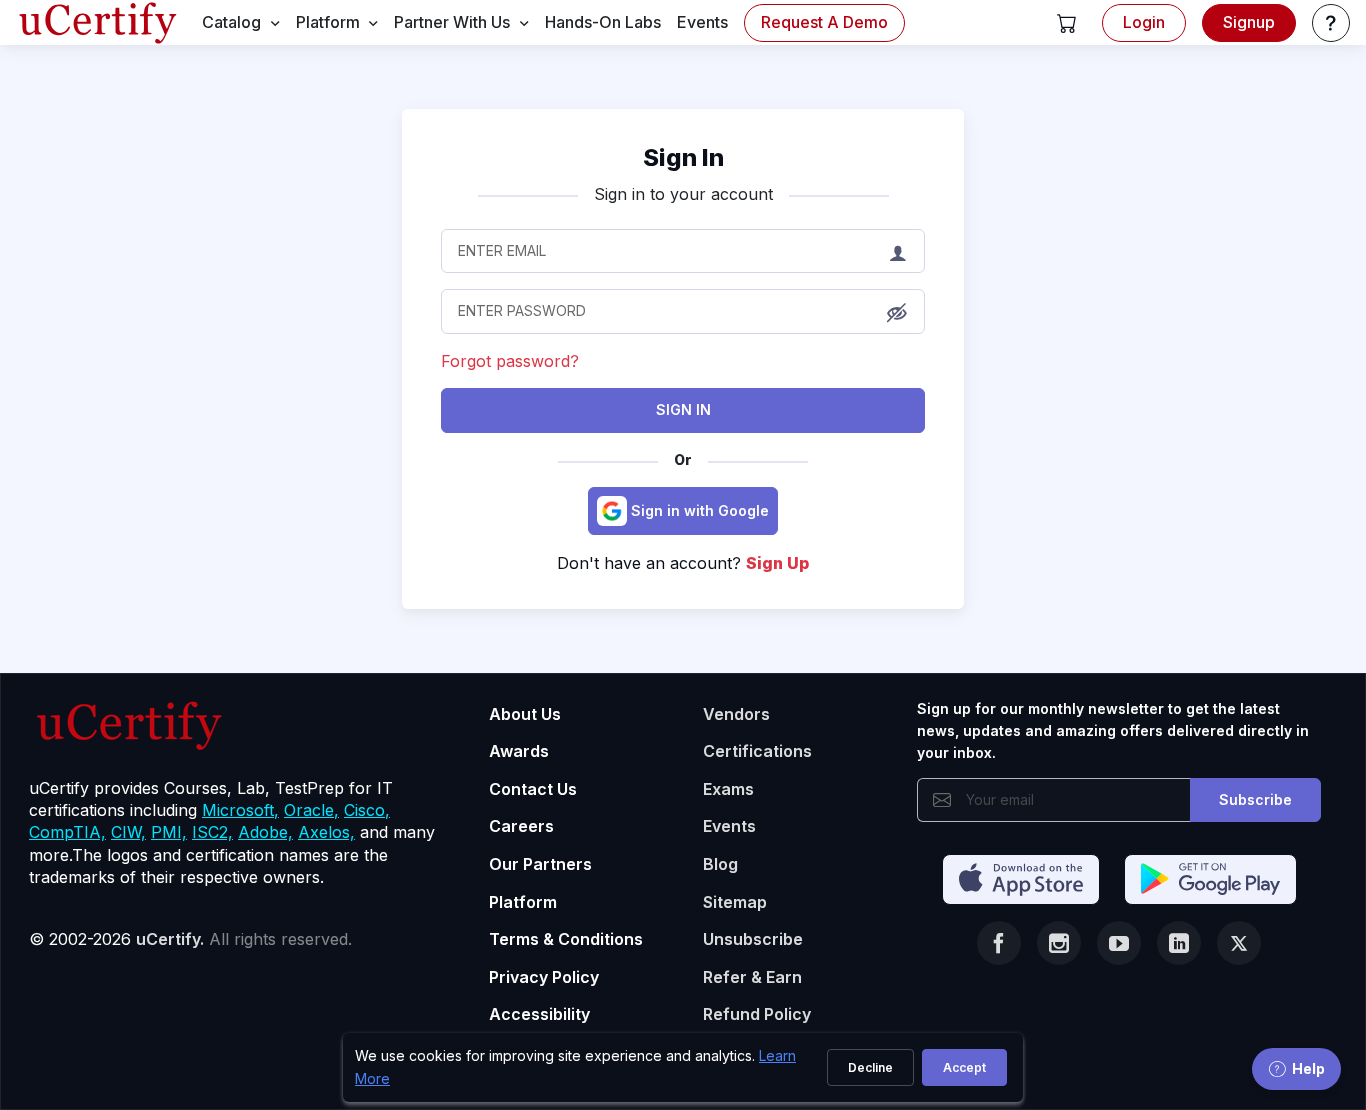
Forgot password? (510, 361)
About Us (525, 714)
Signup (1249, 22)
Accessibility (539, 1014)
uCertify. (170, 939)
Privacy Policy (544, 977)
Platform (523, 902)
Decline (870, 1067)
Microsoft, (240, 810)
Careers (521, 826)
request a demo (824, 22)
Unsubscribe (753, 939)
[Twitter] (1239, 943)
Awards (519, 751)
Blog (720, 864)
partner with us (452, 22)
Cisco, (367, 810)
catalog (231, 22)
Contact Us (533, 789)
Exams (728, 789)
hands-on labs (603, 22)
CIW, (128, 832)
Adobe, (265, 832)
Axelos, (326, 832)
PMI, (169, 832)
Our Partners (540, 864)
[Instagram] (1059, 943)
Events (729, 826)
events (702, 22)
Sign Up (777, 563)
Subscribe (1255, 799)
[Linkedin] (1179, 943)
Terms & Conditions (566, 939)
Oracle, (311, 810)
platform (328, 22)
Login (1144, 22)
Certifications (757, 751)
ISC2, (212, 832)
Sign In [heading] (683, 157)
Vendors (736, 714)
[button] (1067, 23)
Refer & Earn (752, 977)
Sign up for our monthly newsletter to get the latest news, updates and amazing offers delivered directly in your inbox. (1113, 731)
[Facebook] (999, 943)
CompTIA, (67, 832)
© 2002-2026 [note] (190, 939)
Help (1308, 1068)
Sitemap (735, 902)
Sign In (683, 409)
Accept (964, 1067)
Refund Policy (757, 1014)
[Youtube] (1119, 943)
